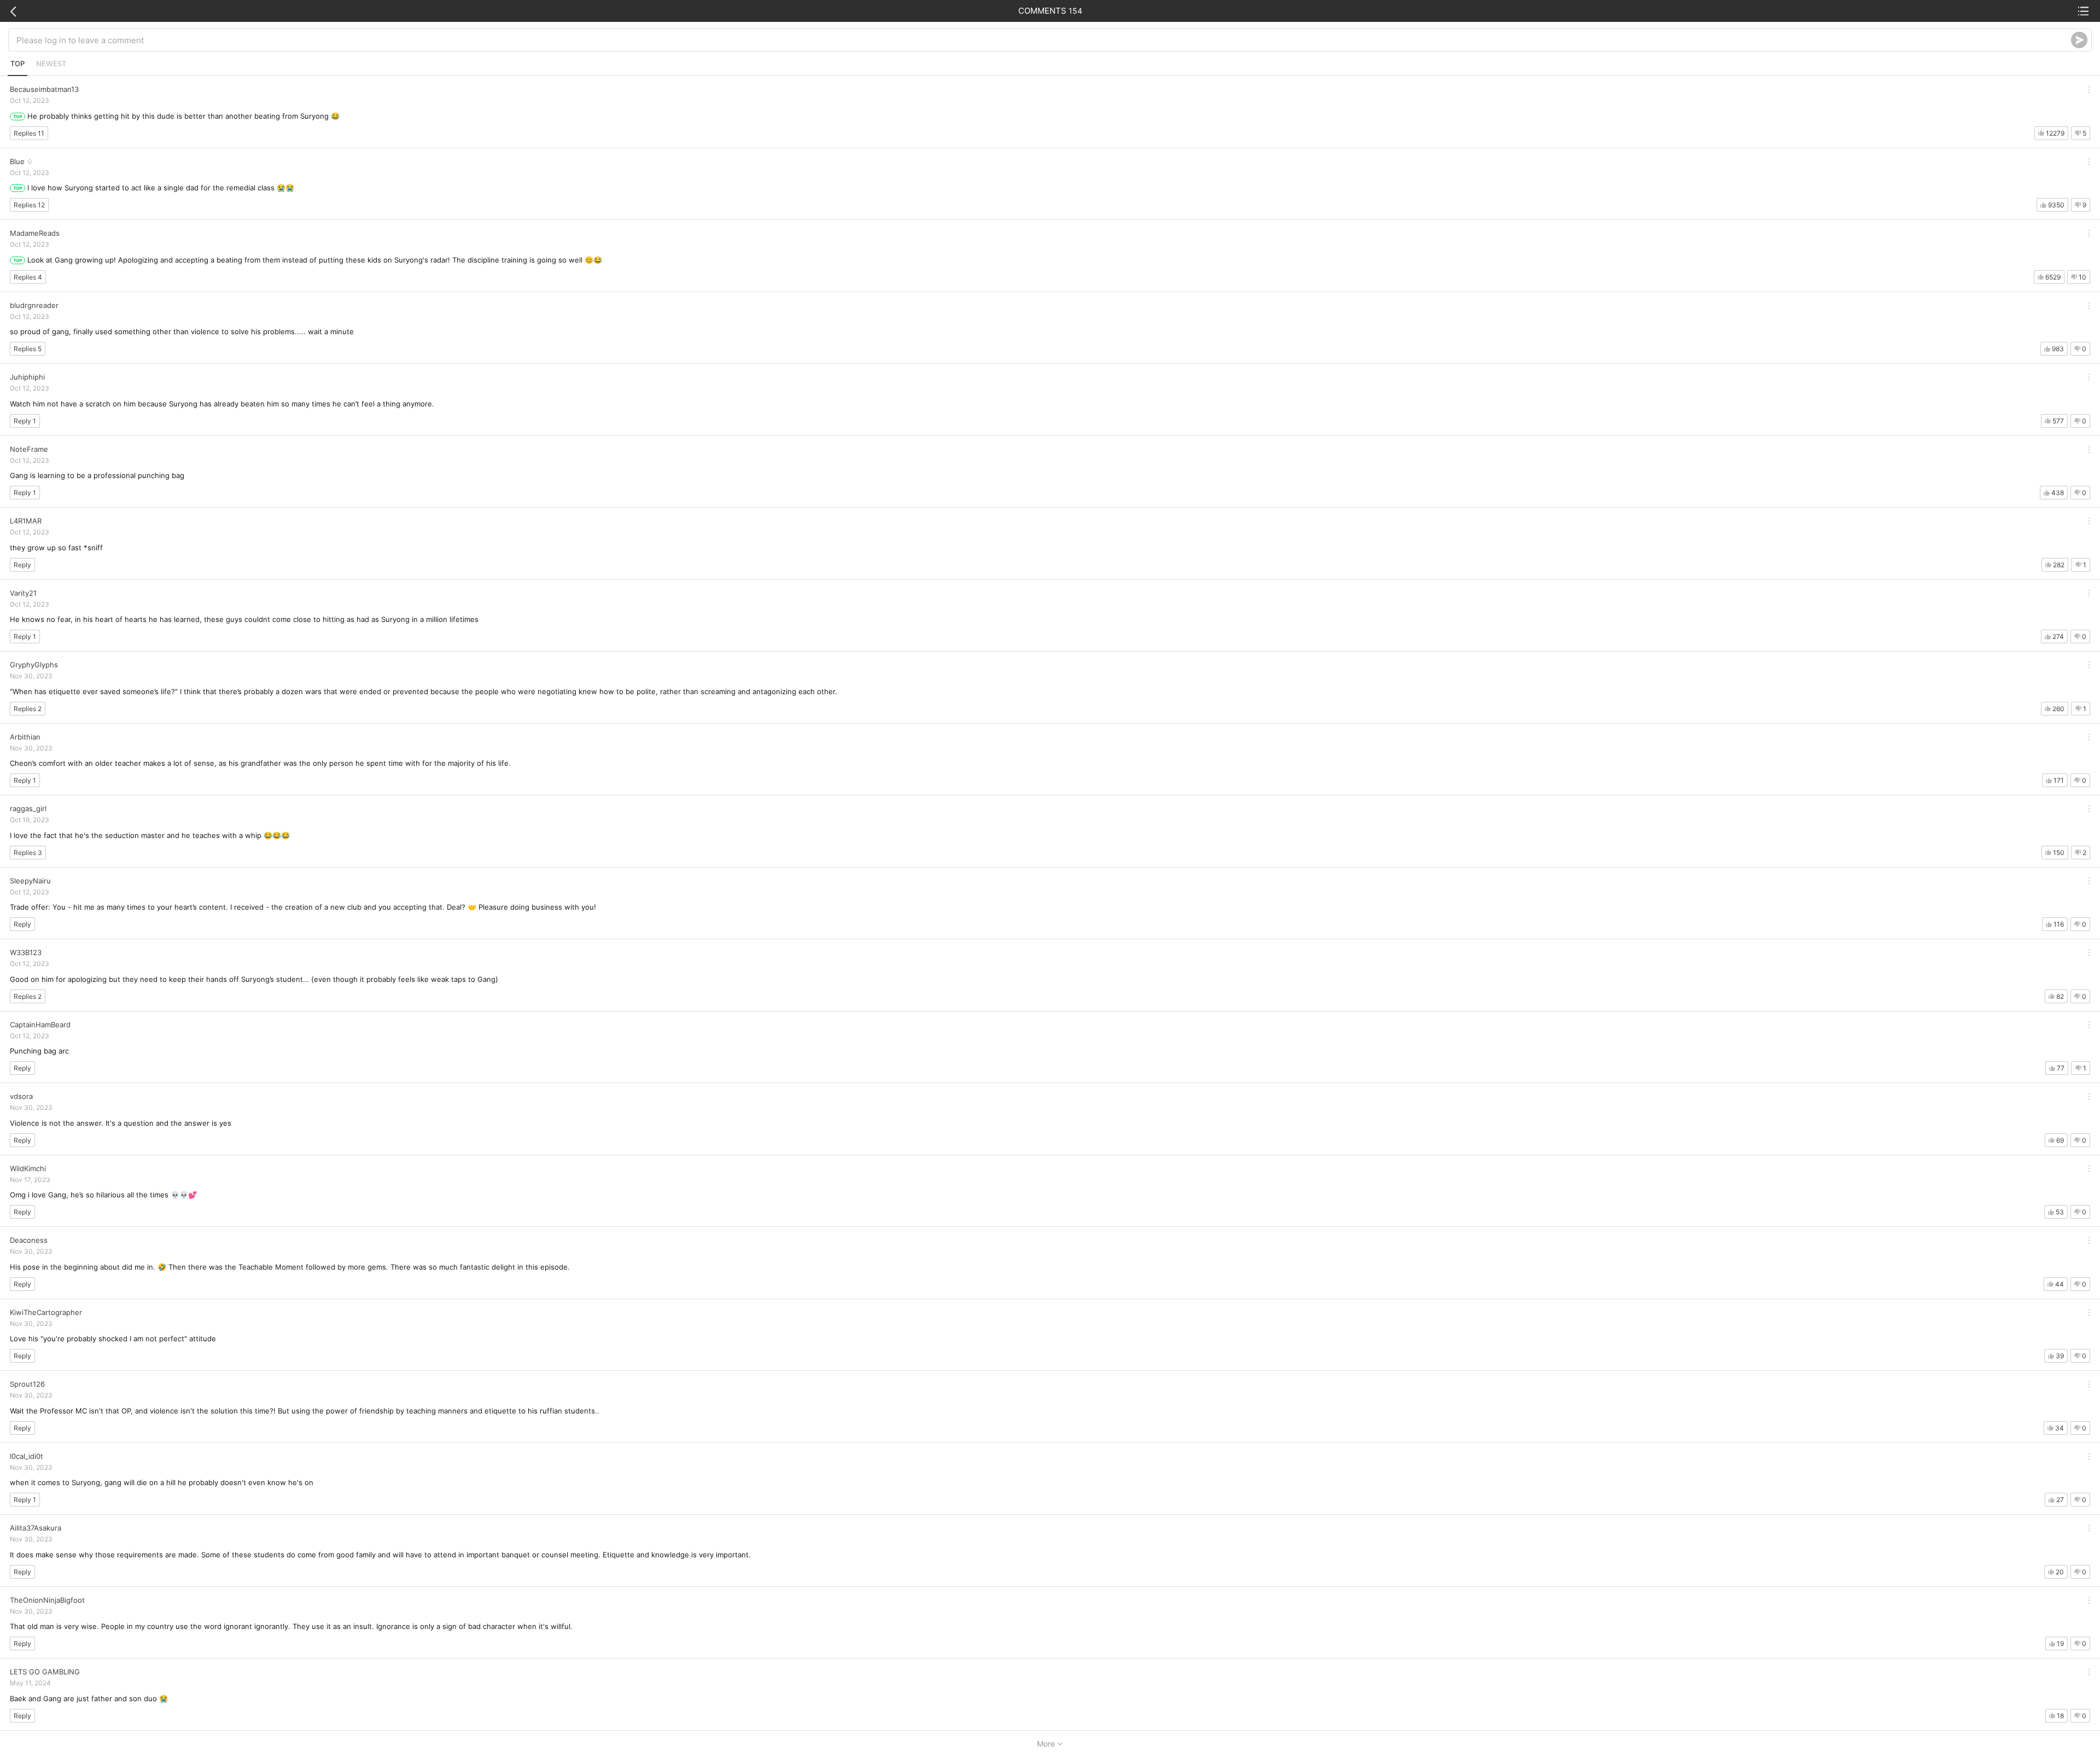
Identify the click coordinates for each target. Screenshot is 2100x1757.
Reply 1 (25, 421)
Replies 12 (29, 205)
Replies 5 (28, 349)
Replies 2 (28, 709)
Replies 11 (29, 133)
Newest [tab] (51, 63)
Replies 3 (28, 853)
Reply (22, 565)
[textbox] (1044, 40)
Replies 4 (28, 277)
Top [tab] (17, 63)
